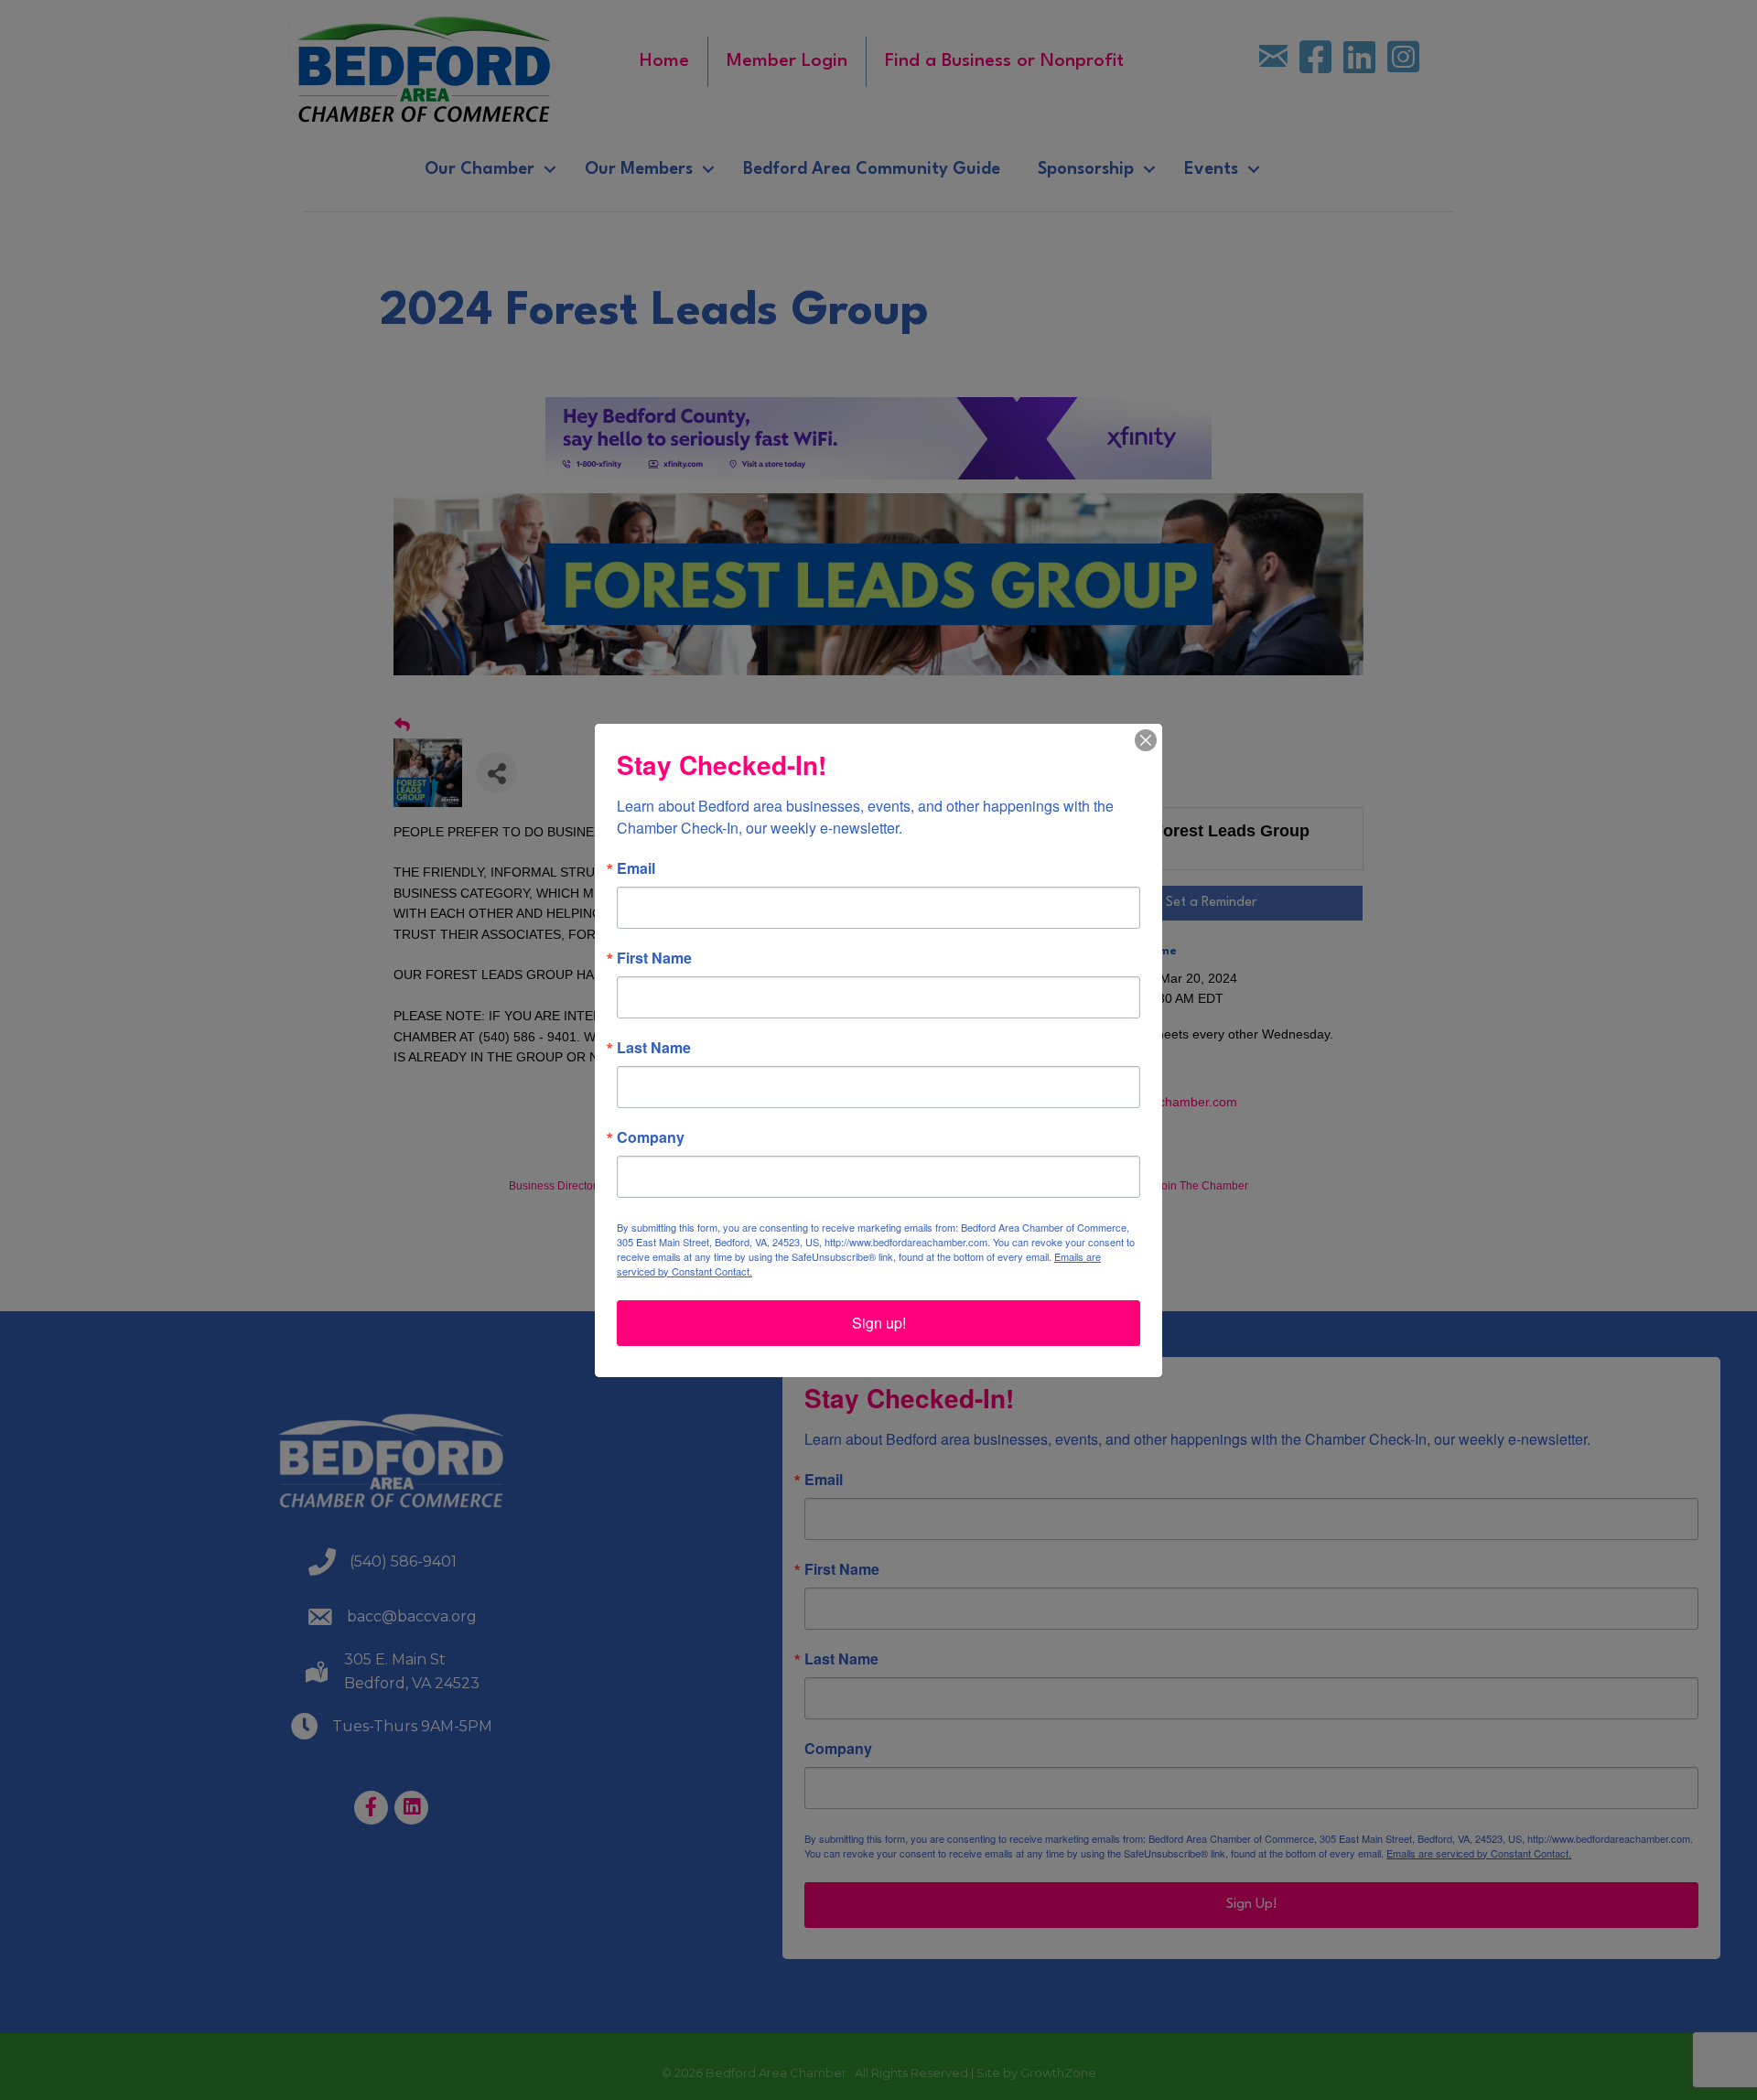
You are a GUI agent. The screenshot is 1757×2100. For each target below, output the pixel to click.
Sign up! (879, 1323)
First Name (654, 958)
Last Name (654, 1048)
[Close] (1146, 740)
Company (651, 1137)
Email (636, 868)
